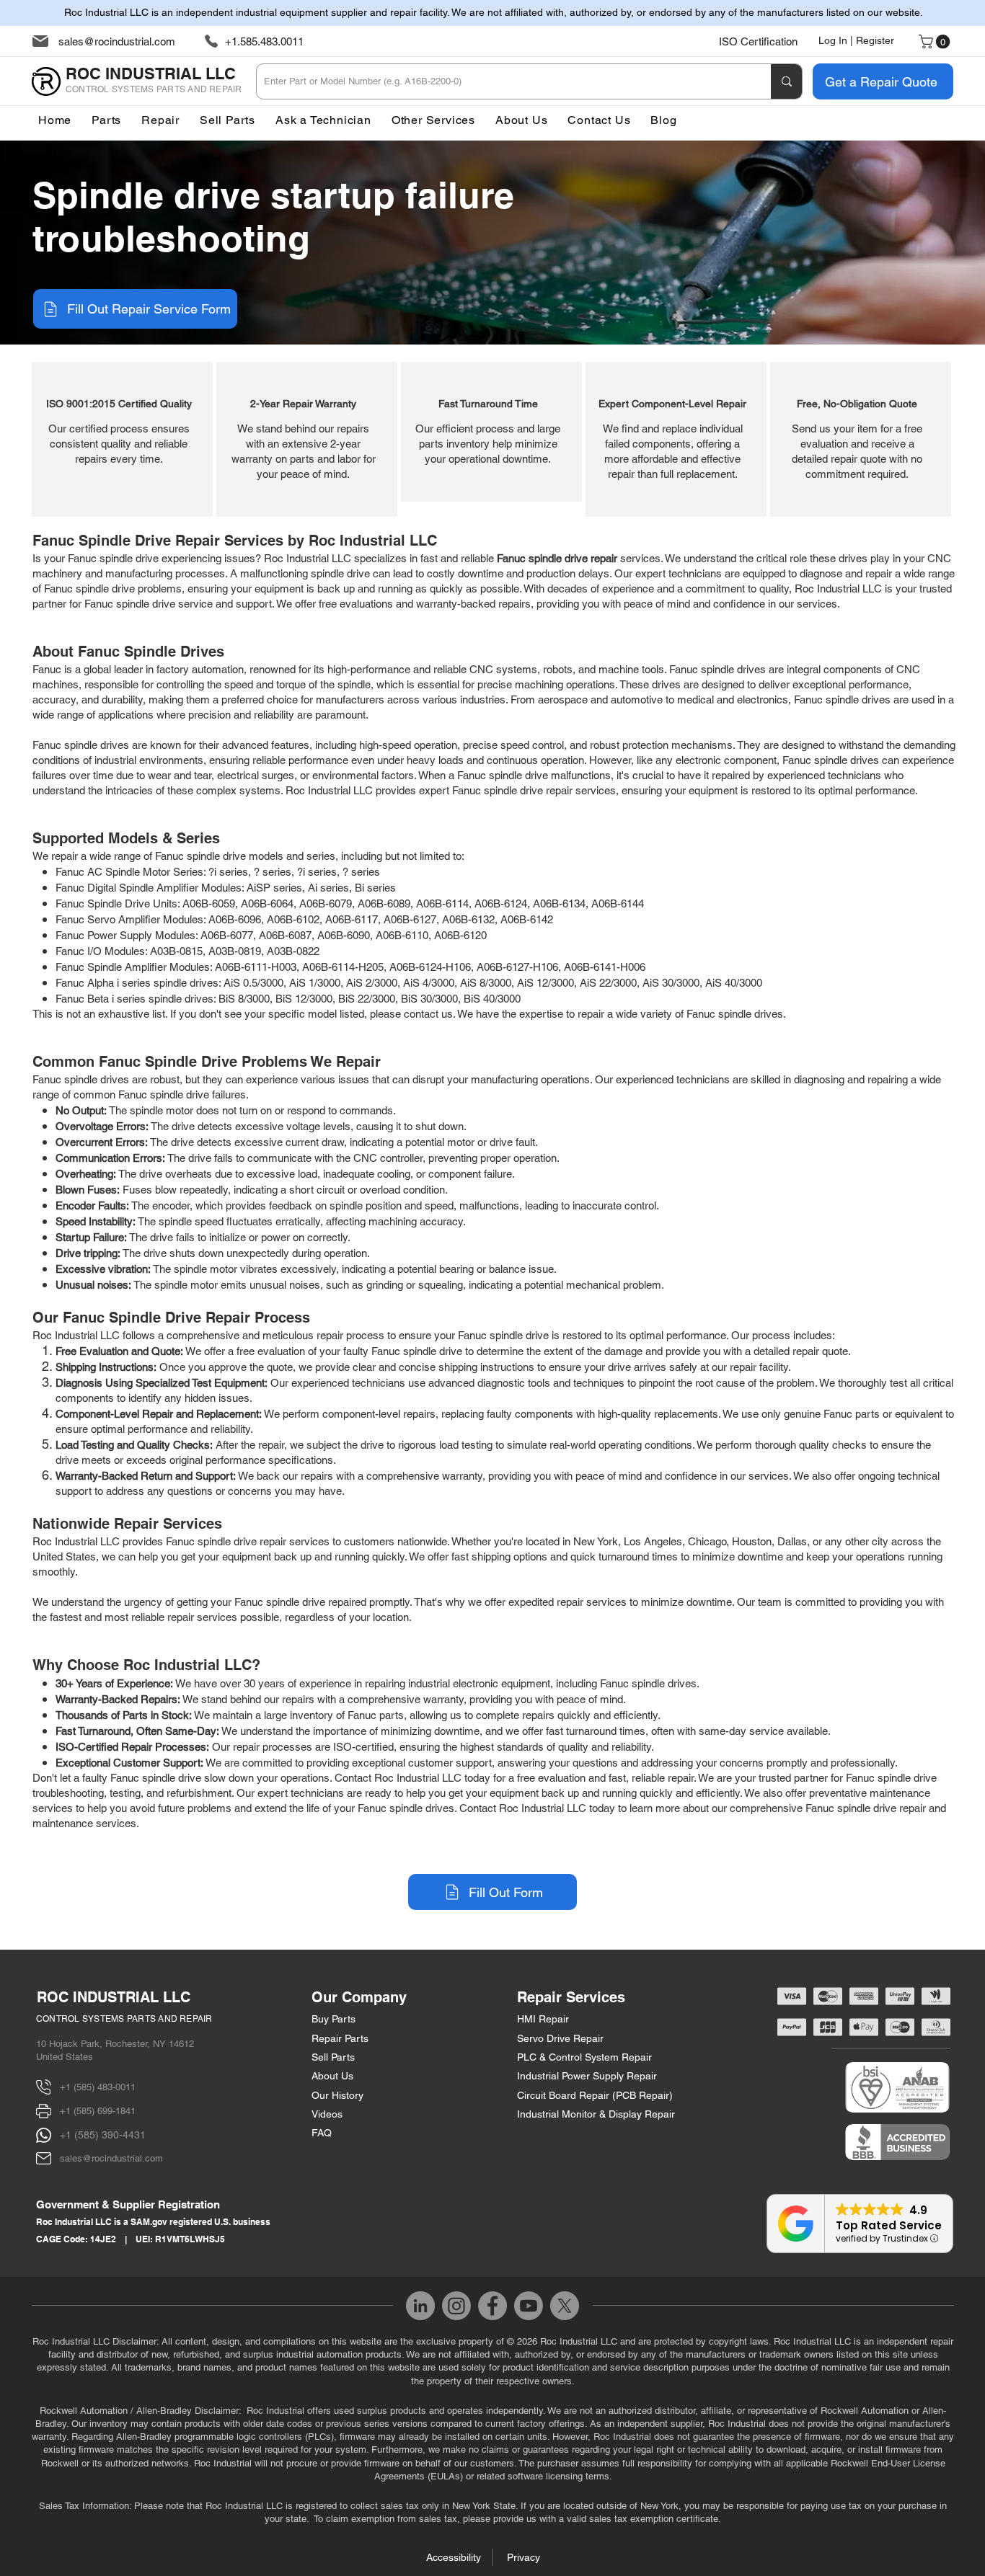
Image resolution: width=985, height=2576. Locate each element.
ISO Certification (758, 41)
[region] (122, 439)
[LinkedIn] (420, 2306)
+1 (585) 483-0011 (98, 2087)
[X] (565, 2306)
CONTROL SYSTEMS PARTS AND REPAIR (124, 2019)
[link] (936, 42)
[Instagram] (456, 2306)
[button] (433, 120)
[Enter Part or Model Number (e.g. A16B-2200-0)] (786, 81)
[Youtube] (529, 2306)
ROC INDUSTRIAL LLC (114, 1997)
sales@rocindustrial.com (117, 41)
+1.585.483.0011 (264, 41)
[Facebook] (492, 2306)
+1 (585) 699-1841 (98, 2111)
